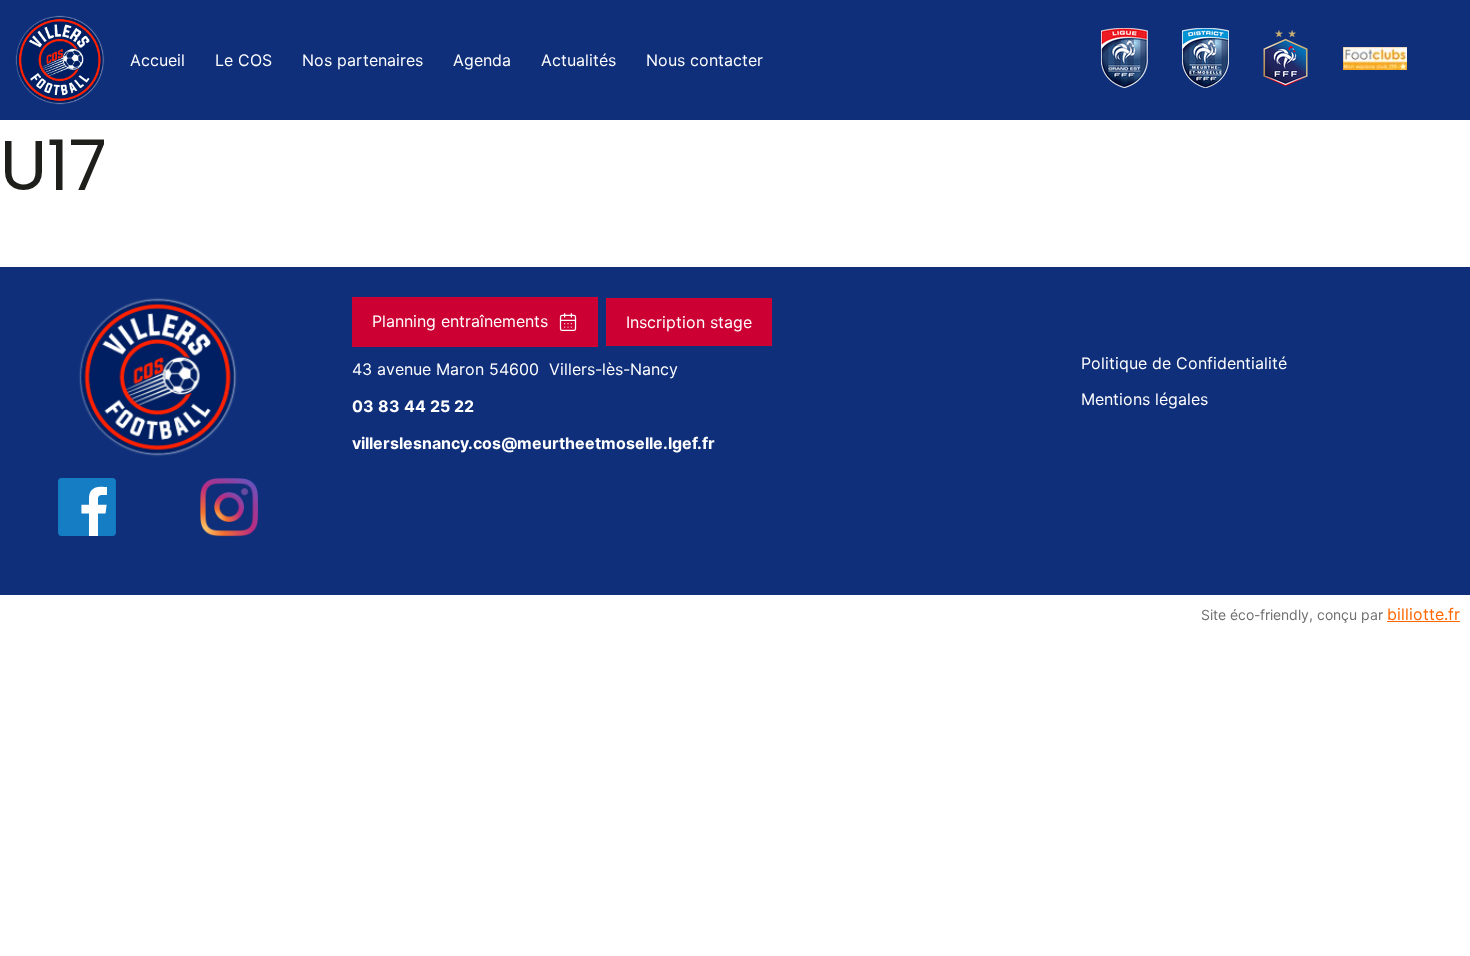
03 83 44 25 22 (413, 406)
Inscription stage (689, 322)
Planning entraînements (460, 321)
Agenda (482, 60)
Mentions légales (1144, 399)
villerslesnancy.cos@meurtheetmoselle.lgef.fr (533, 443)
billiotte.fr (1423, 614)
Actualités (578, 60)
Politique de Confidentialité (1184, 363)
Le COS (243, 60)
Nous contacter (704, 60)
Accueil (157, 60)
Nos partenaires (362, 60)
